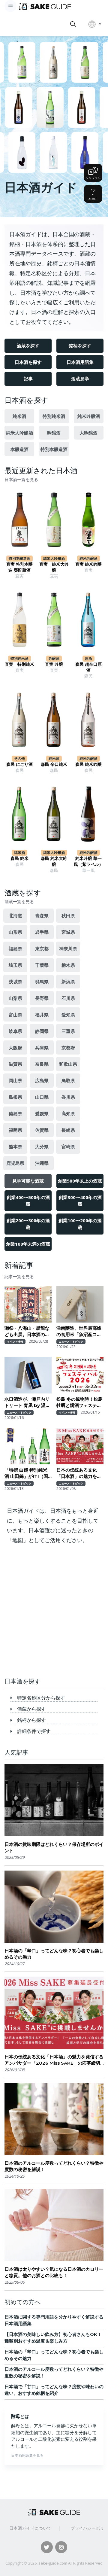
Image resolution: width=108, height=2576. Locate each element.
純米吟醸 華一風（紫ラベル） (88, 861)
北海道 (15, 915)
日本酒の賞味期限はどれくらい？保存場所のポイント (54, 1847)
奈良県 (42, 1064)
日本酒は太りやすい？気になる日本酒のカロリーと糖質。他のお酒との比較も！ (54, 2272)
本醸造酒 (19, 449)
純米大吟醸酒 (19, 433)
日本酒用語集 (80, 362)
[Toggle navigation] (10, 6)
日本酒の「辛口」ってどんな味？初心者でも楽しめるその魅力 (54, 1954)
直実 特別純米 (19, 664)
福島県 (15, 948)
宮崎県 (68, 1146)
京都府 (68, 1048)
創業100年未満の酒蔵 (28, 1244)
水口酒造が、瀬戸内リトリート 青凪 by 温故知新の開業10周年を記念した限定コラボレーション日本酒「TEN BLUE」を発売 (27, 1402)
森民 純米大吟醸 (54, 861)
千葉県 (42, 965)
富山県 (15, 1015)
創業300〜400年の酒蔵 (80, 1201)
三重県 (68, 1031)
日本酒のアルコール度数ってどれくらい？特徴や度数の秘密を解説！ (54, 2166)
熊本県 (15, 1146)
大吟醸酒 (88, 433)
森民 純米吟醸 (88, 764)
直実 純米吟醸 (88, 564)
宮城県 (68, 932)
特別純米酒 (54, 416)
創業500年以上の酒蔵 (80, 1181)
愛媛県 (42, 1113)
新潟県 (68, 982)
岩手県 (42, 932)
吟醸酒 (54, 433)
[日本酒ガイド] (45, 6)
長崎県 (68, 1130)
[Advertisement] (54, 1613)
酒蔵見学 (80, 379)
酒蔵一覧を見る (19, 902)
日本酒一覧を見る (21, 480)
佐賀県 (42, 1130)
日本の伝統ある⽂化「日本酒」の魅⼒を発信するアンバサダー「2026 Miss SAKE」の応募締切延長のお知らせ (79, 1473)
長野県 (42, 998)
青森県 (42, 915)
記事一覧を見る (19, 1277)
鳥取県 (68, 1080)
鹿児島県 (15, 1163)
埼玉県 (15, 965)
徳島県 (15, 1113)
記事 (28, 379)
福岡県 (15, 1130)
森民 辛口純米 (54, 764)
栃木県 (68, 965)
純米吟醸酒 (89, 416)
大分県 (42, 1146)
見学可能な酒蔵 (28, 1181)
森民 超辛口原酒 (88, 667)
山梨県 (15, 998)
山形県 (15, 932)
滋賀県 (15, 1064)
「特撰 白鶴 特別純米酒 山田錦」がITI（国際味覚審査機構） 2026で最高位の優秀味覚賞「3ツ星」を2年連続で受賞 (28, 1473)
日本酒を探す (28, 362)
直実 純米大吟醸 (54, 567)
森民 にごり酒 (19, 764)
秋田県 (68, 915)
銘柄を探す (80, 346)
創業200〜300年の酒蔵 (28, 1224)
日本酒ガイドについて (30, 2528)
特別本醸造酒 (54, 449)
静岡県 (42, 1031)
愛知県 (68, 1015)
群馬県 (42, 982)
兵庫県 (42, 1048)
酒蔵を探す (28, 346)
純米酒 (19, 416)
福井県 (42, 1015)
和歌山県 (68, 1064)
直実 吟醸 (54, 664)
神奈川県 (68, 948)
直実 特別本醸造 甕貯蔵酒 (19, 567)
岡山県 (15, 1080)
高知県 (68, 1113)
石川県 (68, 998)
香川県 (68, 1097)
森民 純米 (19, 858)
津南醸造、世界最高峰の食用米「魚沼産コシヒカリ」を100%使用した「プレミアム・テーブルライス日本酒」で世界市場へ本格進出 (79, 1331)
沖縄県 (42, 1163)
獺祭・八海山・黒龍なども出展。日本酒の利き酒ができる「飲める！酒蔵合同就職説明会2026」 (27, 1331)
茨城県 (15, 982)
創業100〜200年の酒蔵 (80, 1224)
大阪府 (15, 1048)
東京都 (42, 948)
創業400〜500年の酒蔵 (28, 1201)
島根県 (15, 1097)
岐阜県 (15, 1031)
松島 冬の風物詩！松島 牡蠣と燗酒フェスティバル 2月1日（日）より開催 (80, 1402)
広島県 (42, 1080)
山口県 (42, 1097)
